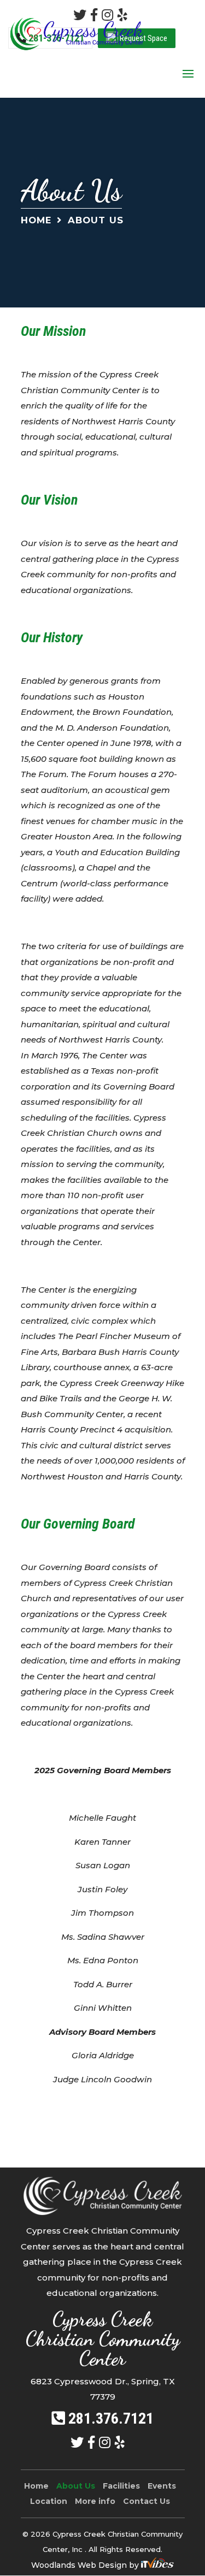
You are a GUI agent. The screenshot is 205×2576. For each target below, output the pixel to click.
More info (95, 2501)
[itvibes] (157, 2565)
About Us (76, 2486)
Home (36, 220)
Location (49, 2501)
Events (162, 2486)
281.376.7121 (111, 2418)
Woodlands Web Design (80, 2565)
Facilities (121, 2486)
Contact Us (147, 2501)
